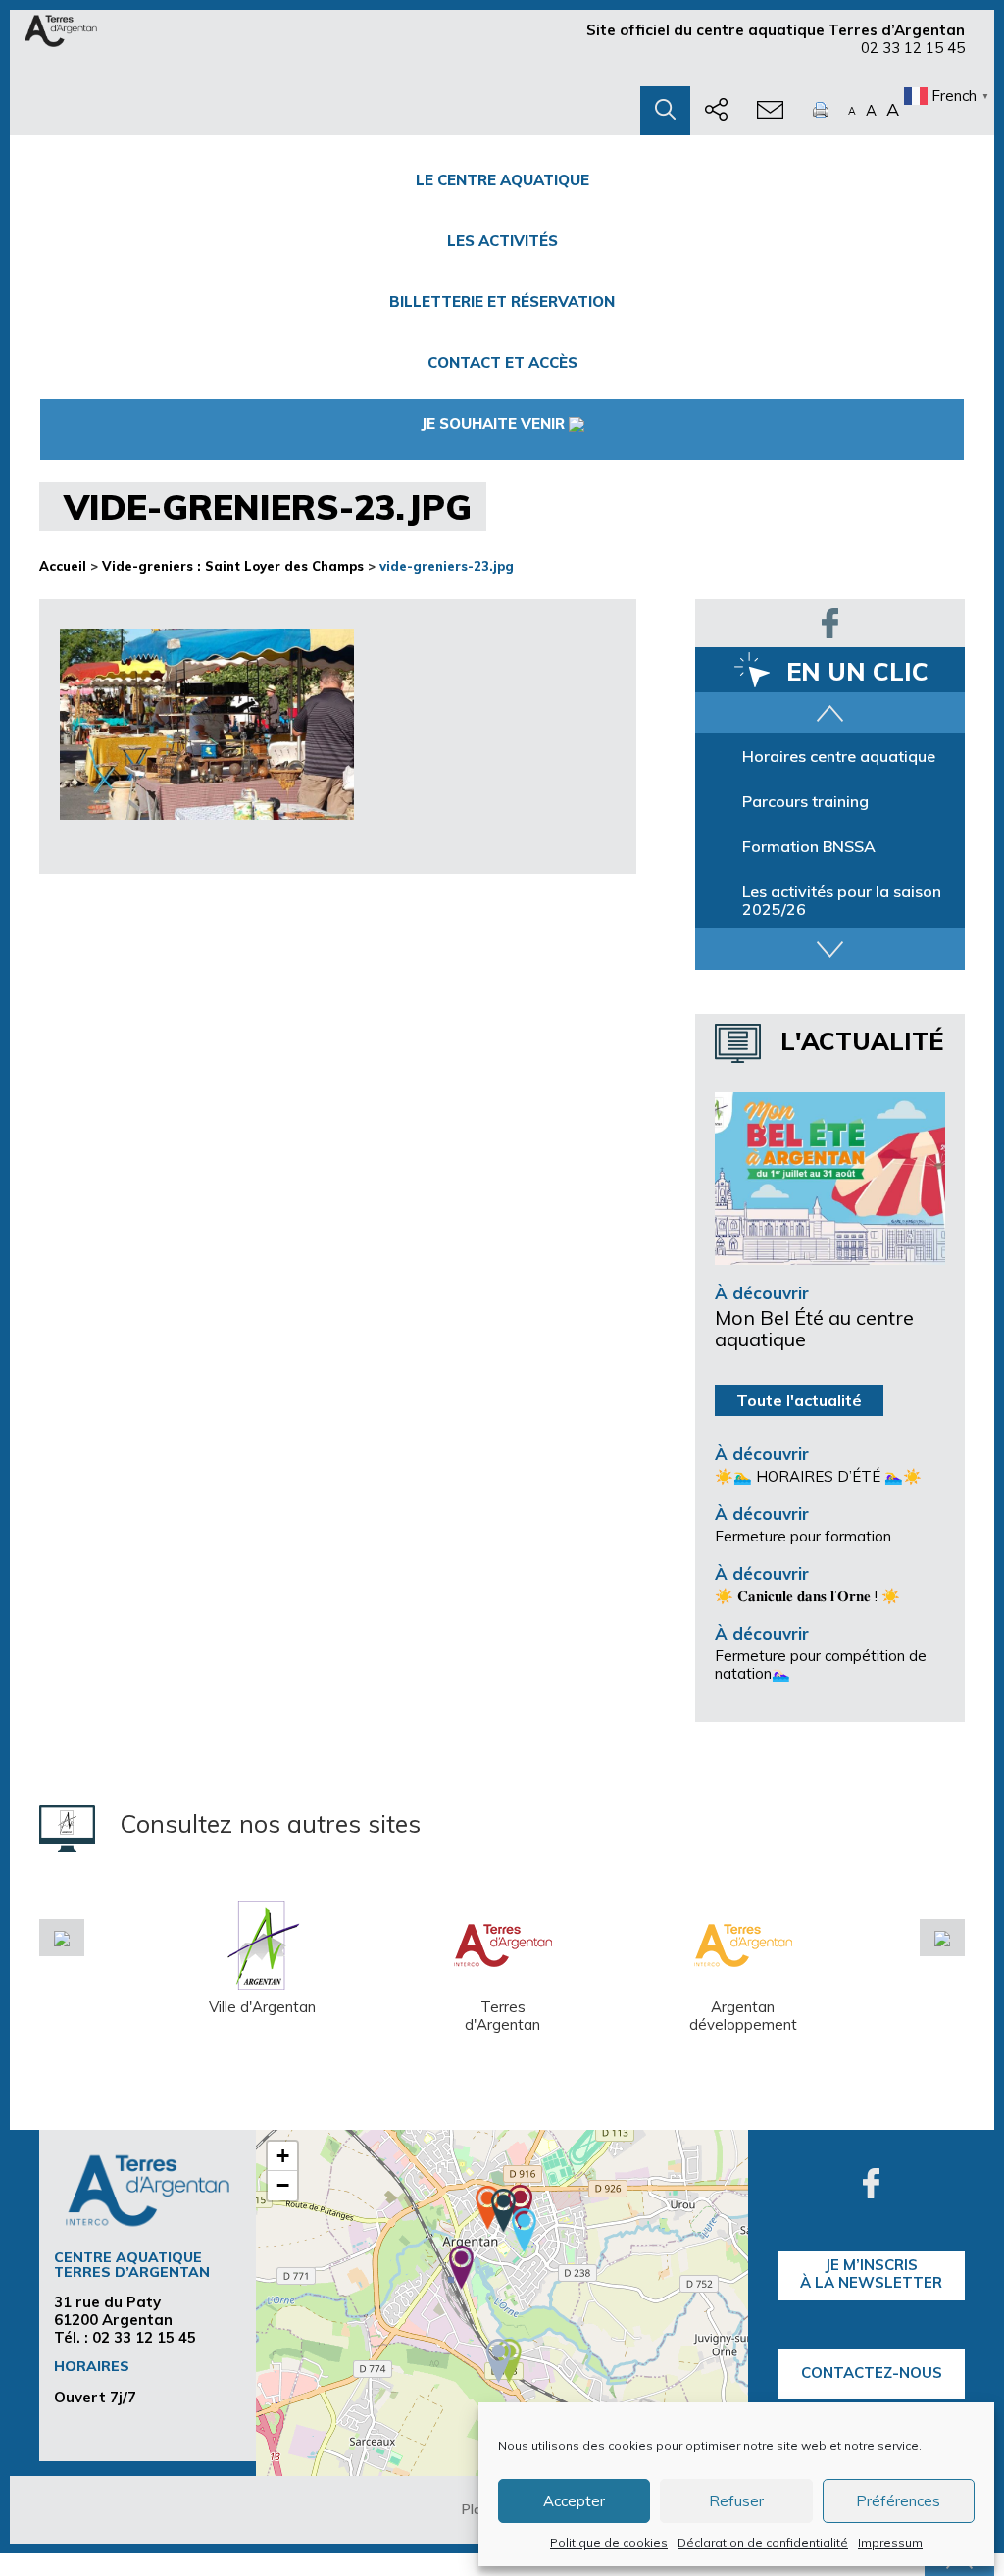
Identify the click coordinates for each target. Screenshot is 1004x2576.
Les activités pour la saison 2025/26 (842, 900)
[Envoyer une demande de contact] (770, 111)
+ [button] (283, 2156)
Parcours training (805, 801)
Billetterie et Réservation (502, 302)
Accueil (63, 566)
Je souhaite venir (493, 423)
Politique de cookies (609, 2542)
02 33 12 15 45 (913, 48)
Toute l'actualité (799, 1400)
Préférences (898, 2501)
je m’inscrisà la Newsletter (871, 2273)
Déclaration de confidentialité (763, 2542)
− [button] (283, 2185)
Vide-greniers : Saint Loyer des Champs (233, 566)
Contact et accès (502, 362)
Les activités (502, 241)
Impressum (890, 2542)
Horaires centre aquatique (839, 756)
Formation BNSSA (809, 846)
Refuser (736, 2501)
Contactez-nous (872, 2373)
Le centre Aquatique (502, 180)
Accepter (574, 2501)
